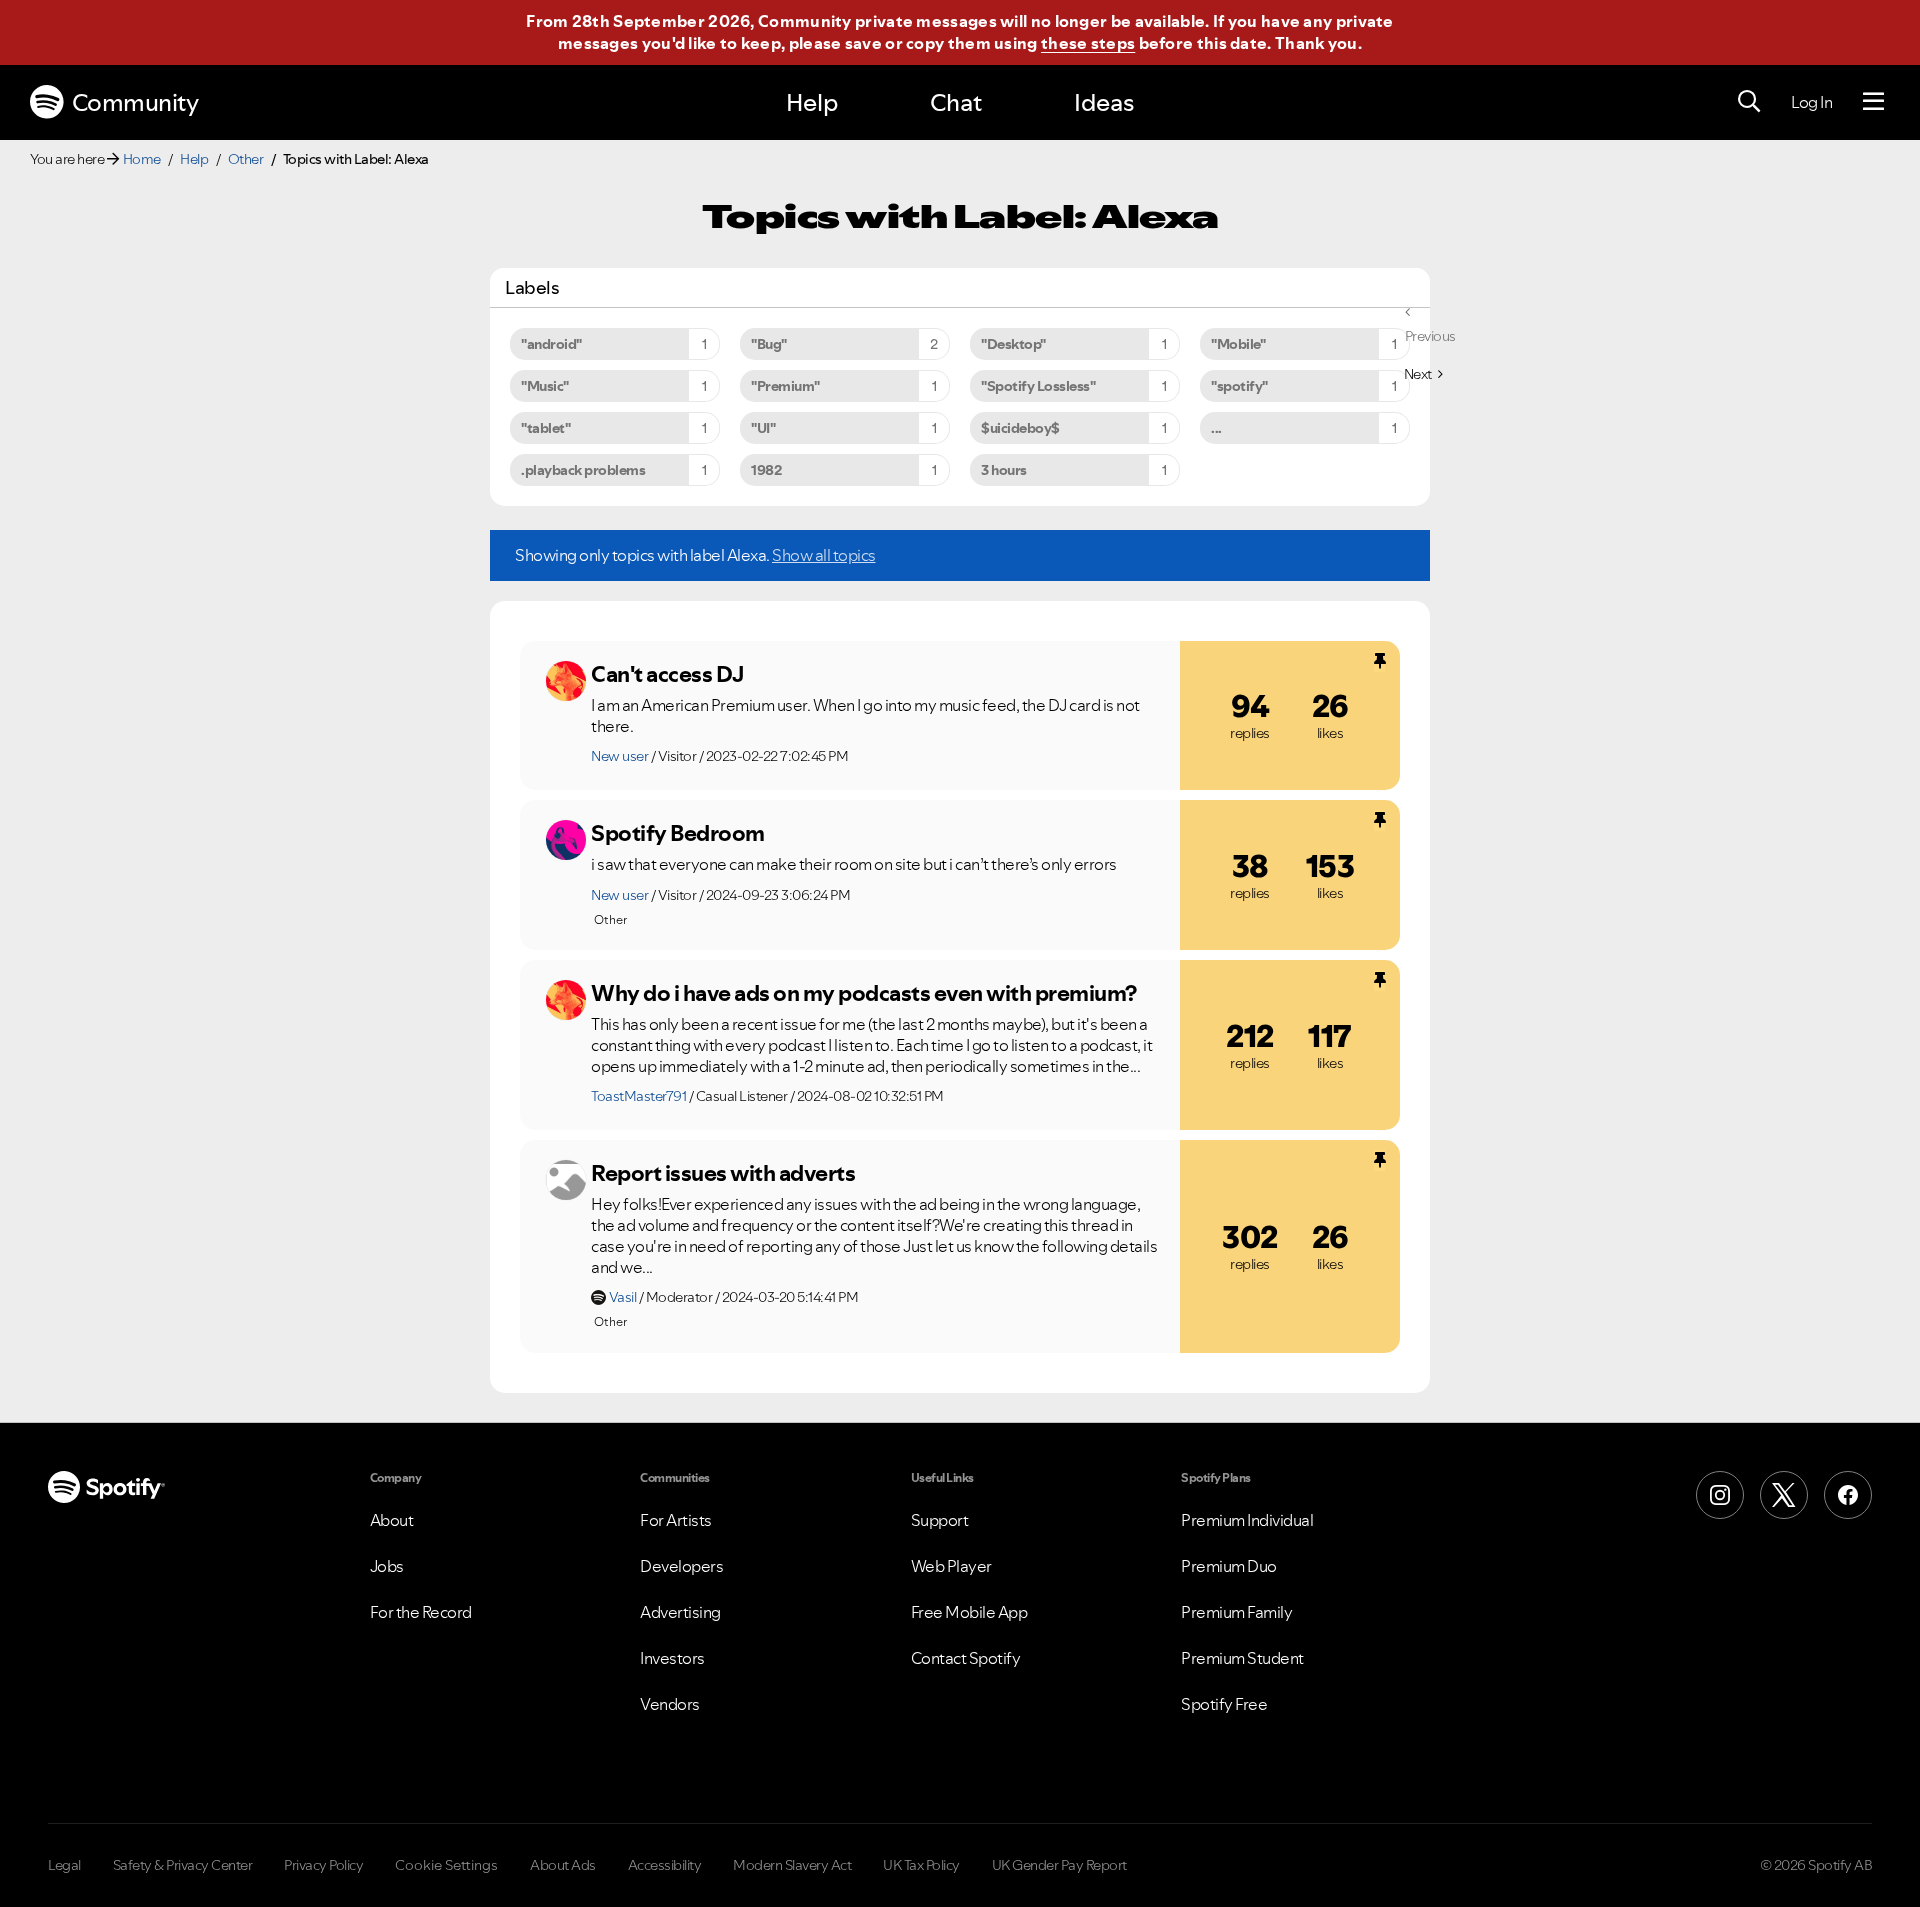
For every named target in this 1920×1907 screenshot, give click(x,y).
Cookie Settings (446, 1865)
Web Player (951, 1566)
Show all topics (824, 555)
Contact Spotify (966, 1658)
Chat (956, 102)
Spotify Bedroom (678, 833)
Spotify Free (1224, 1704)
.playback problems (583, 470)
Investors (672, 1658)
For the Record (421, 1612)
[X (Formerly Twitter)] (1784, 1495)
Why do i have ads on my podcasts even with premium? (864, 993)
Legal (64, 1865)
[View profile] (566, 681)
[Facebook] (1848, 1495)
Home (142, 159)
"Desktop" (1013, 344)
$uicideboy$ (1020, 428)
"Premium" (785, 386)
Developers (681, 1566)
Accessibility (665, 1865)
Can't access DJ (668, 674)
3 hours (1004, 470)
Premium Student (1242, 1658)
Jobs (387, 1566)
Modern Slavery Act (792, 1865)
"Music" (545, 386)
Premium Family (1236, 1612)
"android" (551, 344)
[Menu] (1873, 102)
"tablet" (545, 428)
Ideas (1104, 102)
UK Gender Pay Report (1059, 1865)
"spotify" (1239, 386)
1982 (766, 470)
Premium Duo (1229, 1566)
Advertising (680, 1612)
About (392, 1520)
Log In (1811, 102)
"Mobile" (1238, 344)
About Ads (563, 1865)
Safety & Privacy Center (183, 1865)
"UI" (763, 428)
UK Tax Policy (921, 1865)
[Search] (1749, 102)
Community (135, 102)
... (1216, 428)
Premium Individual (1247, 1520)
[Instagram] (1720, 1495)
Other (246, 159)
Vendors (670, 1704)
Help (812, 102)
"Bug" (769, 344)
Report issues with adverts (723, 1173)
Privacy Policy (323, 1865)
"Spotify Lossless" (1038, 386)
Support (940, 1520)
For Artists (676, 1520)
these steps (1088, 43)
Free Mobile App (969, 1612)
